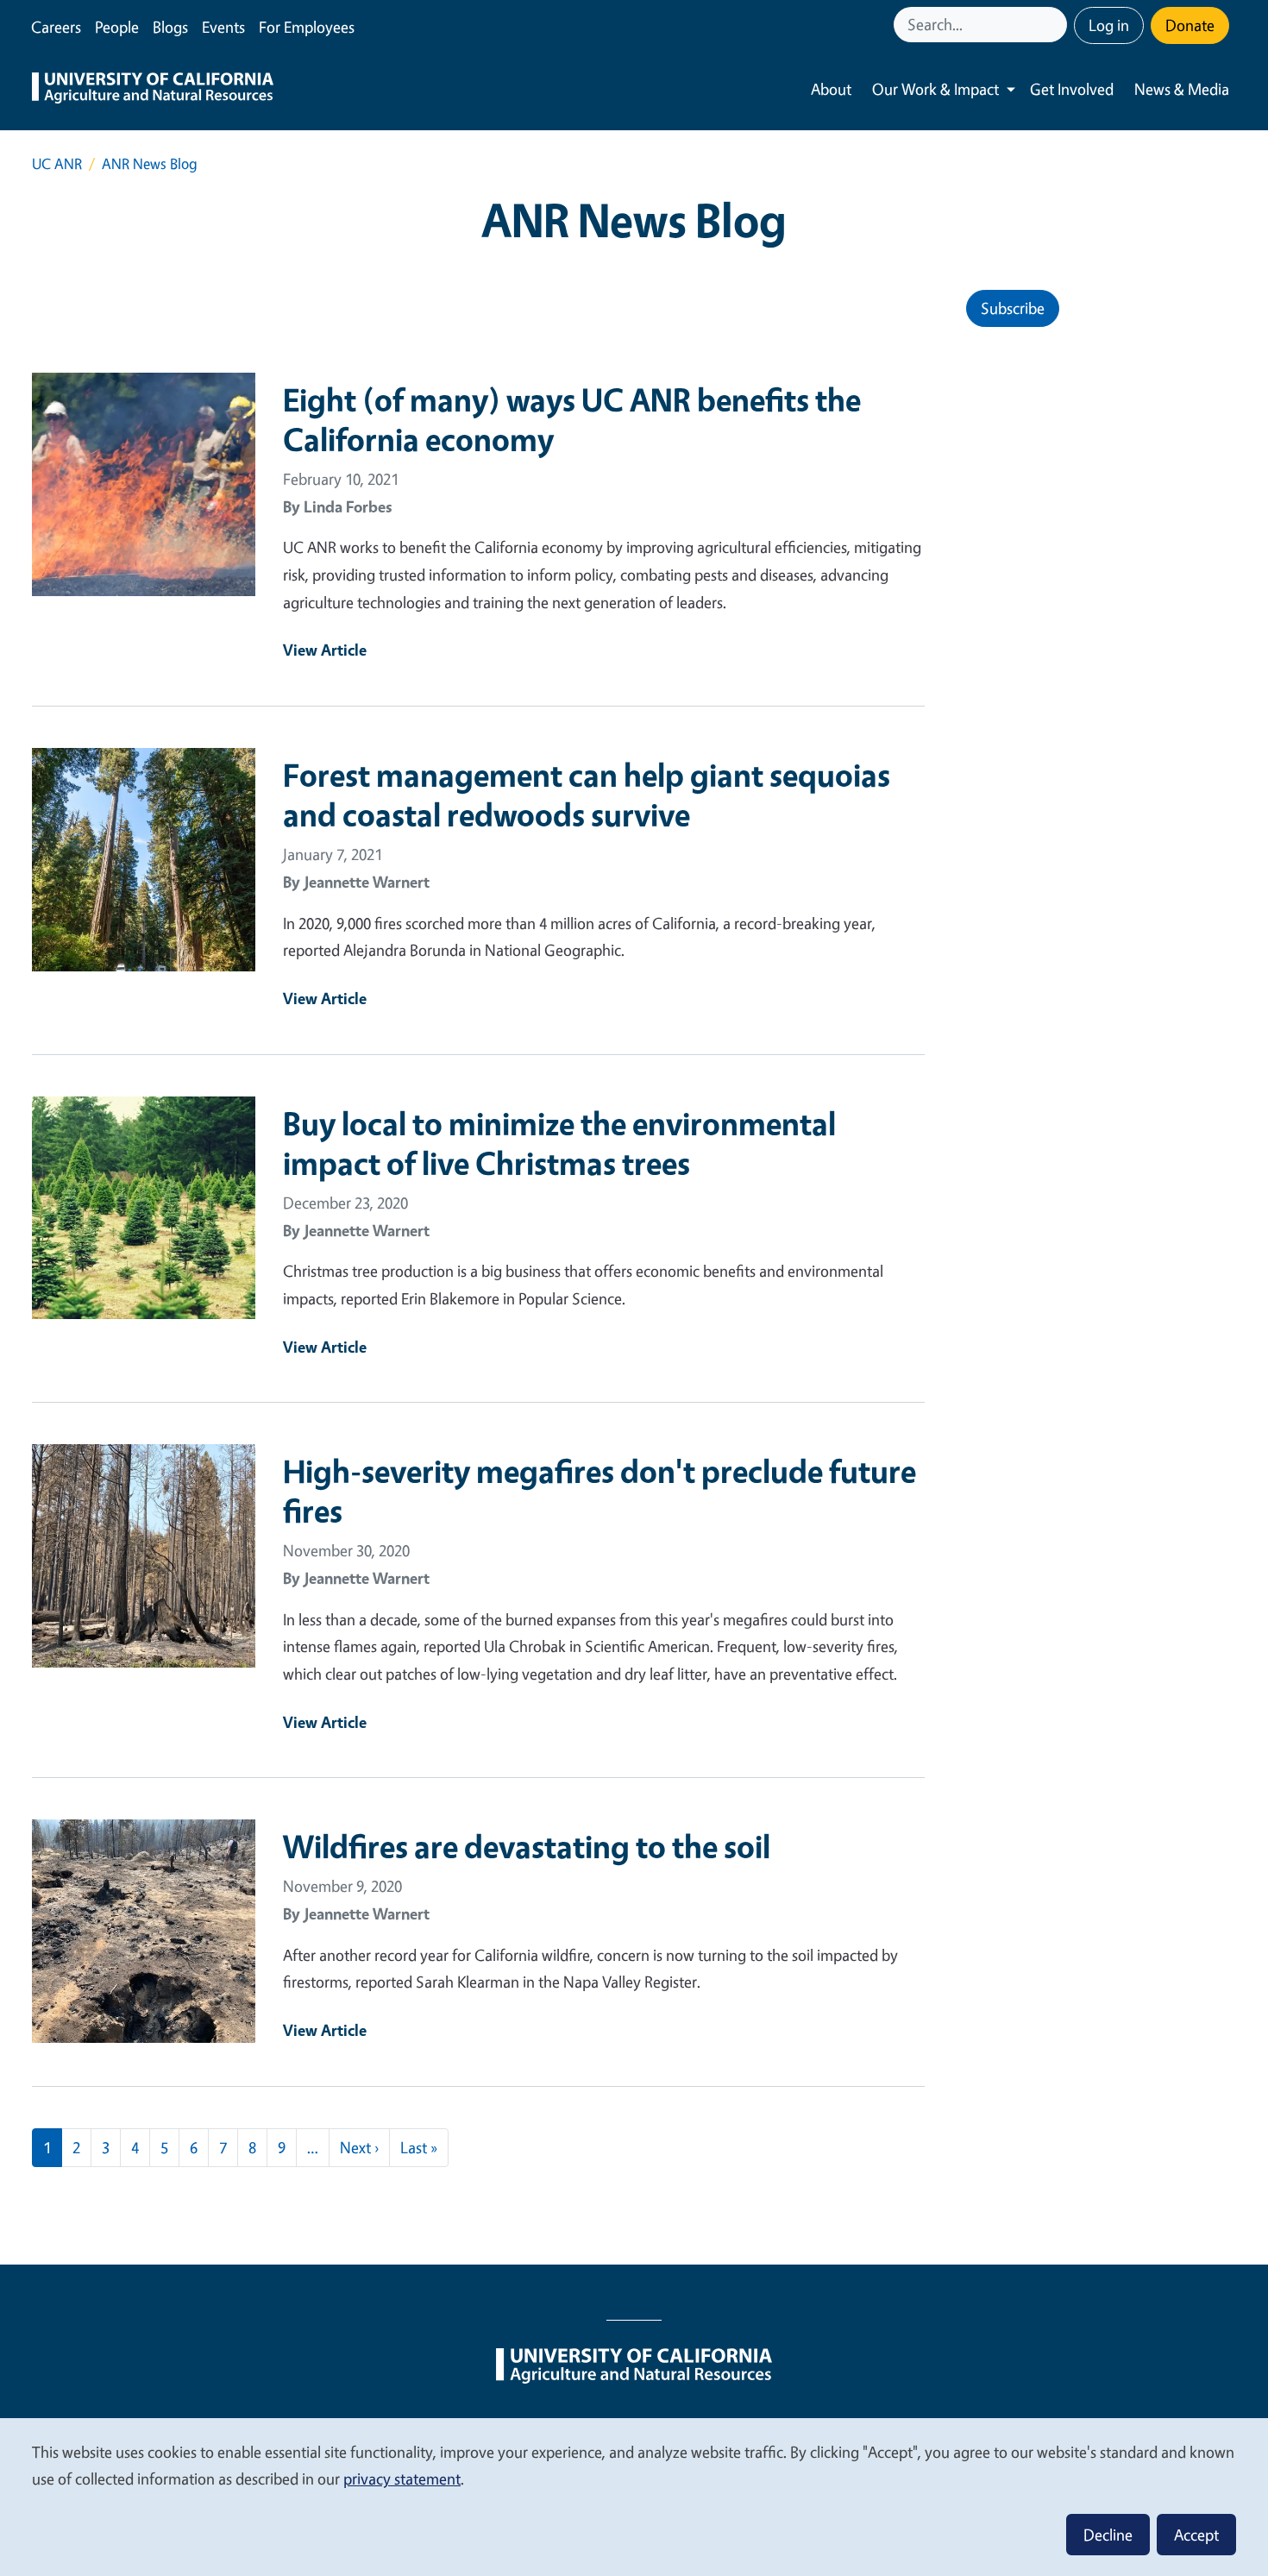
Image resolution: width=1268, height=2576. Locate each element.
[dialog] (634, 2496)
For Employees (307, 27)
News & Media (1182, 89)
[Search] (1056, 25)
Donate (1190, 25)
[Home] (153, 90)
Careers (56, 27)
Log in (1109, 25)
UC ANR (57, 163)
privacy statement (402, 2479)
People (117, 27)
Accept (1196, 2535)
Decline (1108, 2535)
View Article (325, 650)
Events (223, 27)
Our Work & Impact (935, 89)
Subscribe (1013, 308)
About (831, 89)
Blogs (170, 27)
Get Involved (1072, 89)
